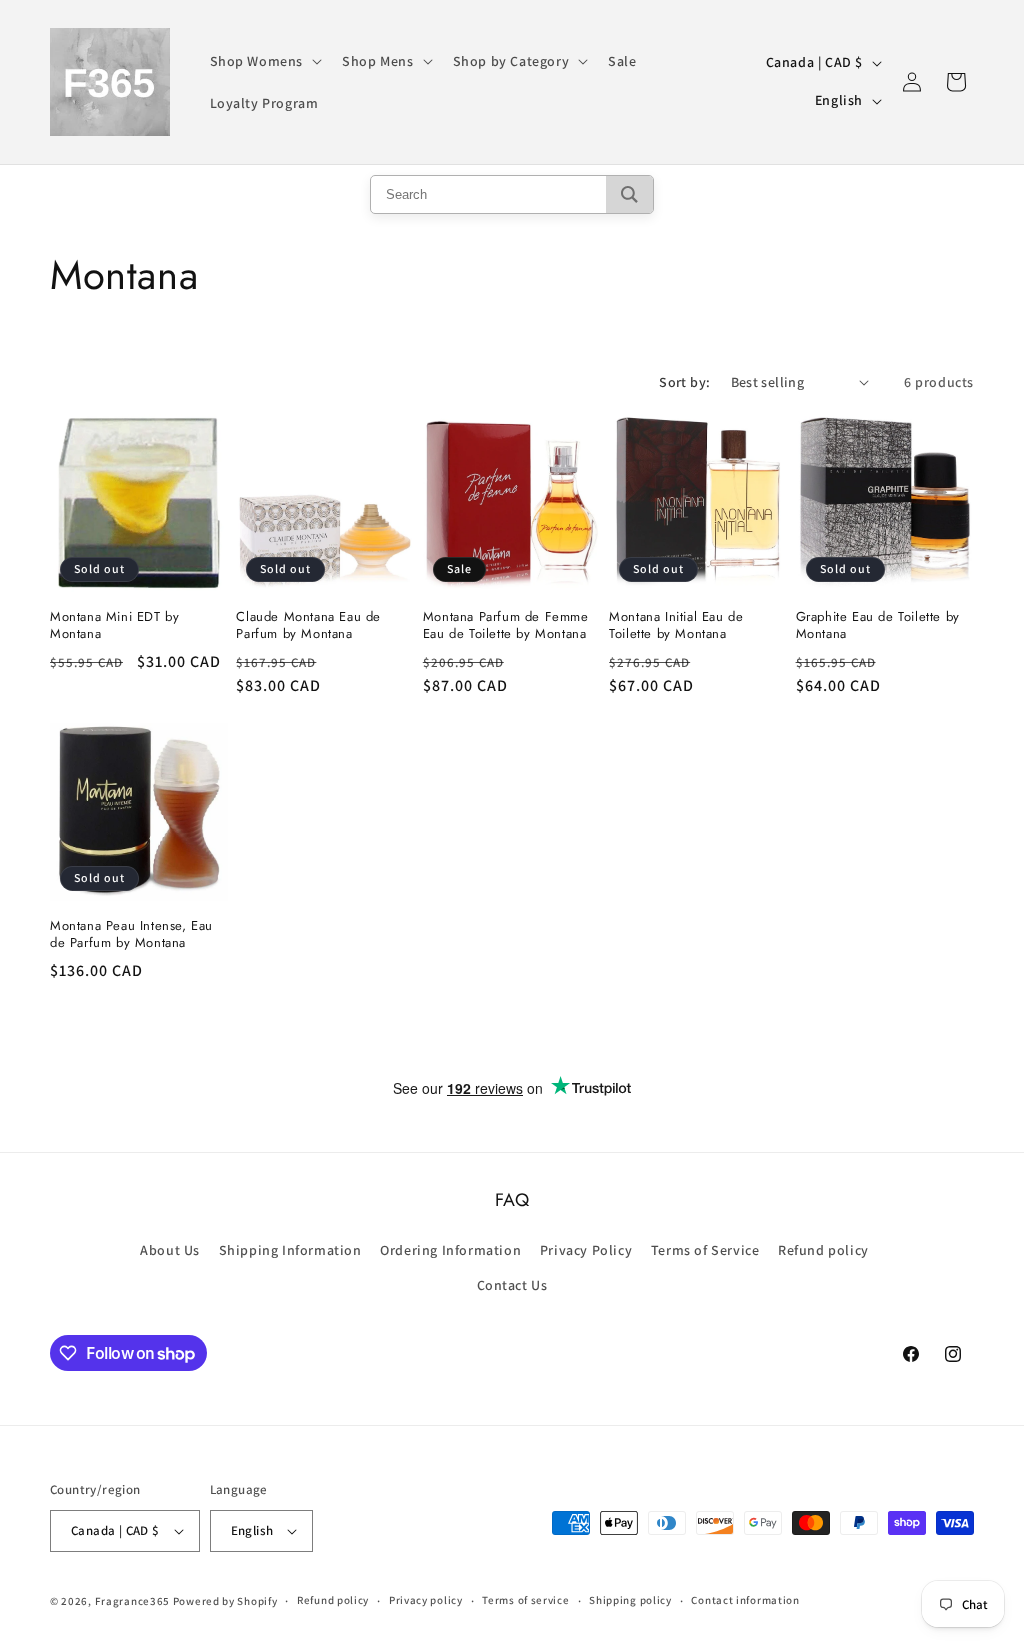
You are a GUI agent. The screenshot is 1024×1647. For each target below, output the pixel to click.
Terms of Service (705, 1250)
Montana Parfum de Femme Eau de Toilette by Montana (506, 626)
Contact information (745, 1600)
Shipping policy (630, 1600)
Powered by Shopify (225, 1601)
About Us (170, 1250)
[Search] (629, 194)
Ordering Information (450, 1250)
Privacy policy (426, 1600)
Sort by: (684, 382)
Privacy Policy (586, 1250)
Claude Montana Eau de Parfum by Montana (308, 626)
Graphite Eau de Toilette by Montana (878, 626)
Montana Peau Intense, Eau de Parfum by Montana (131, 935)
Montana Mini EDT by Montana (114, 626)
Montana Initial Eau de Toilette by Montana (676, 626)
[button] (264, 61)
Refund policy (823, 1250)
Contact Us (512, 1285)
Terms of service (525, 1600)
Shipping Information (290, 1250)
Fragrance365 (132, 1601)
